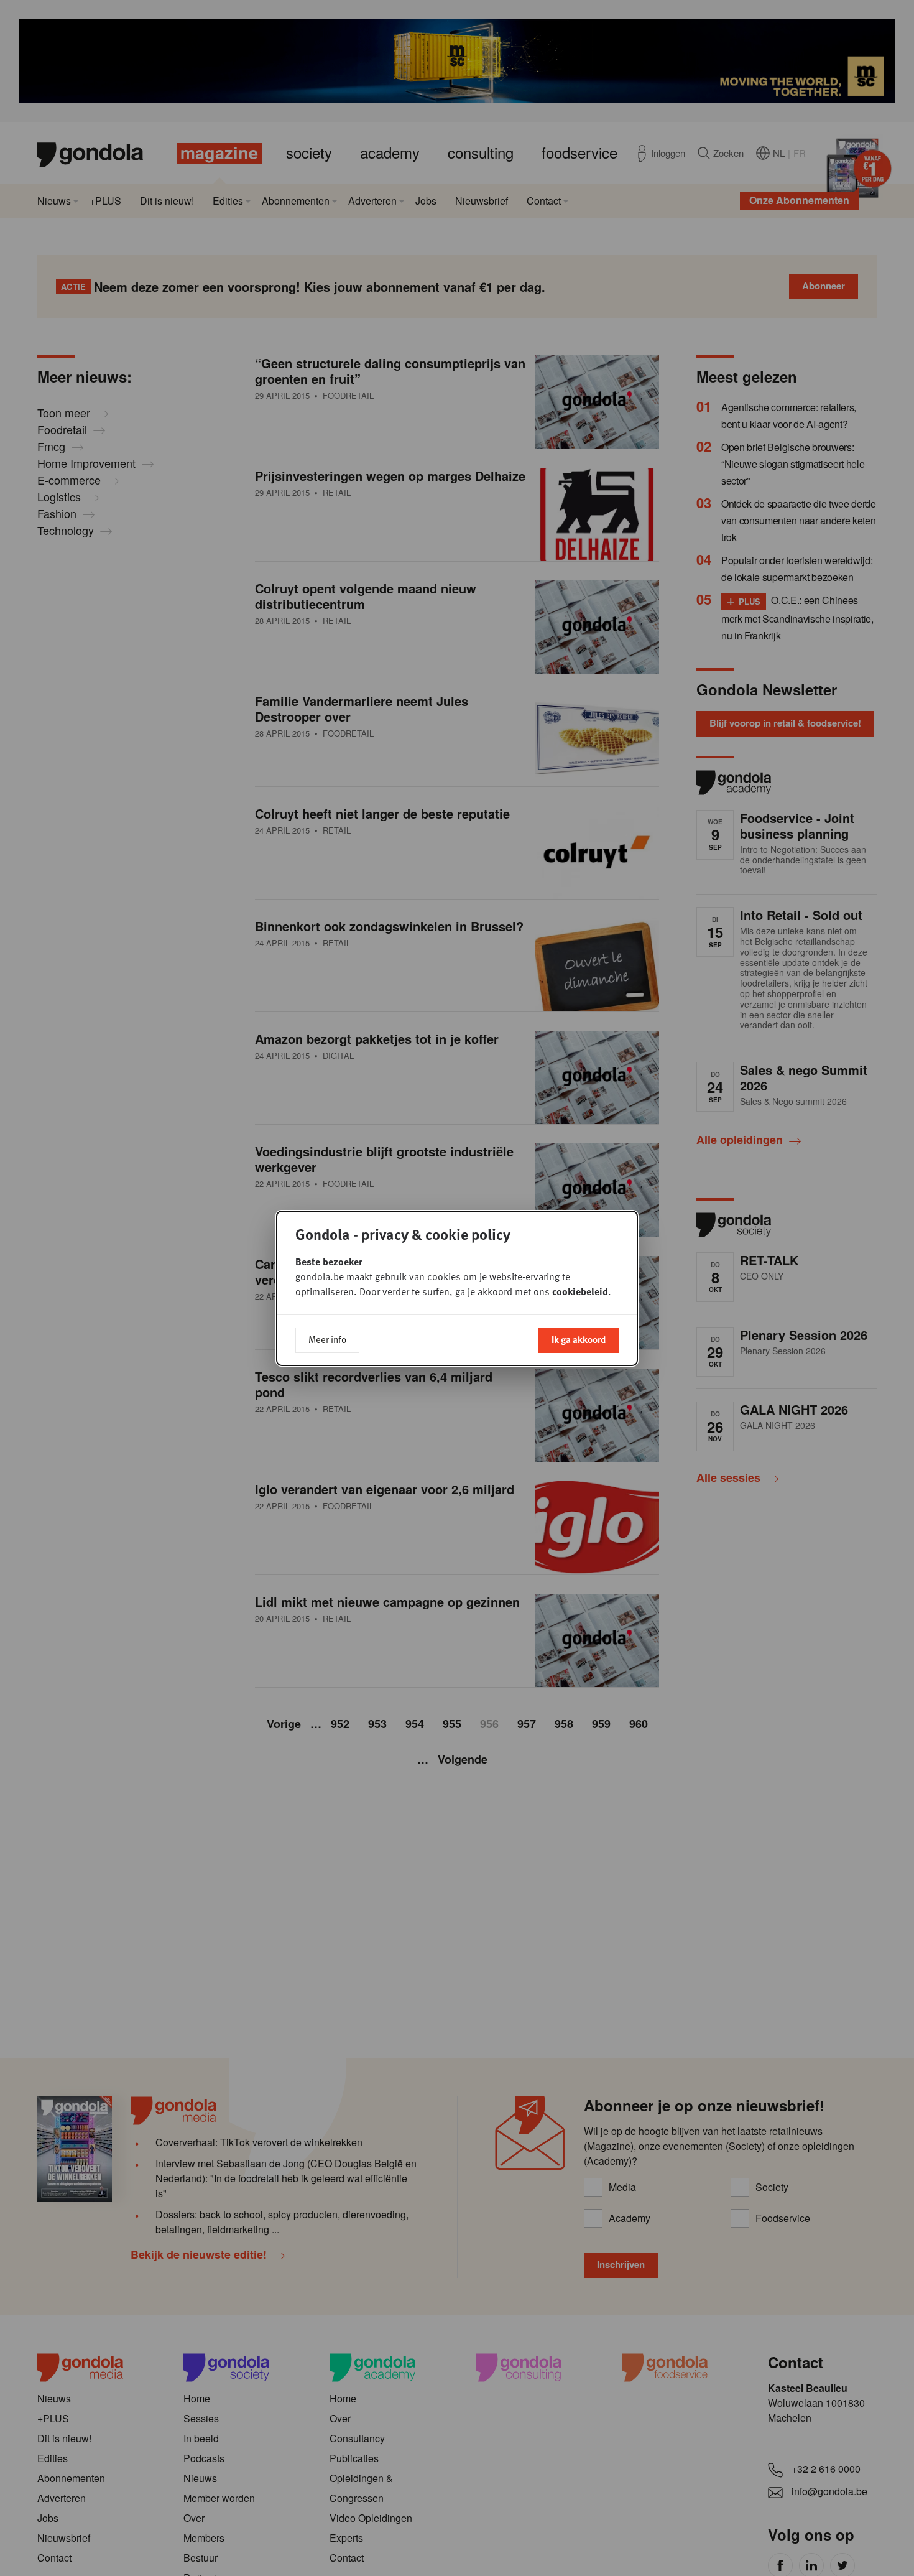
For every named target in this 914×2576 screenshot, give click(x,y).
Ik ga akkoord (579, 1339)
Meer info (327, 1339)
